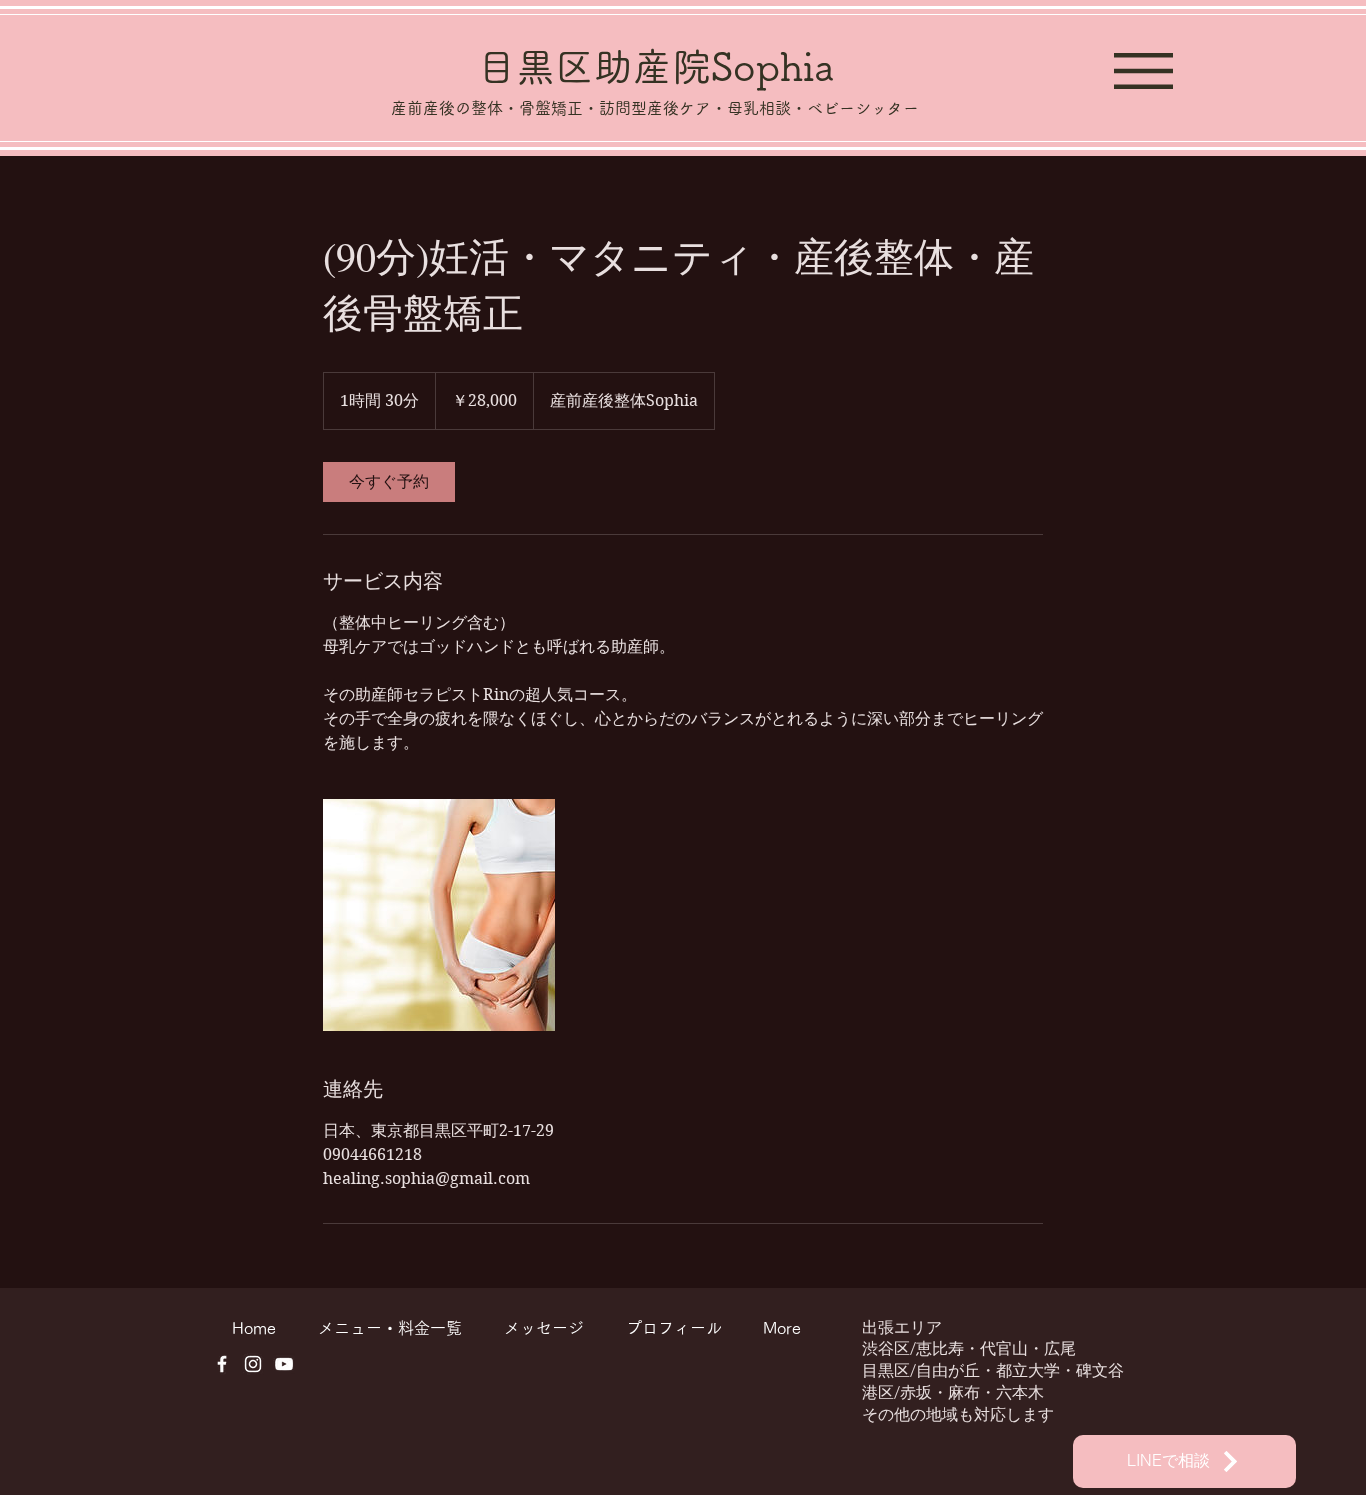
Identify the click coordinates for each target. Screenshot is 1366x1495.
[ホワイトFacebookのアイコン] (222, 1364)
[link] (389, 482)
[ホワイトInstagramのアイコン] (253, 1364)
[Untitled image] (439, 915)
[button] (1143, 71)
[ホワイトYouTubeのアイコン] (284, 1364)
